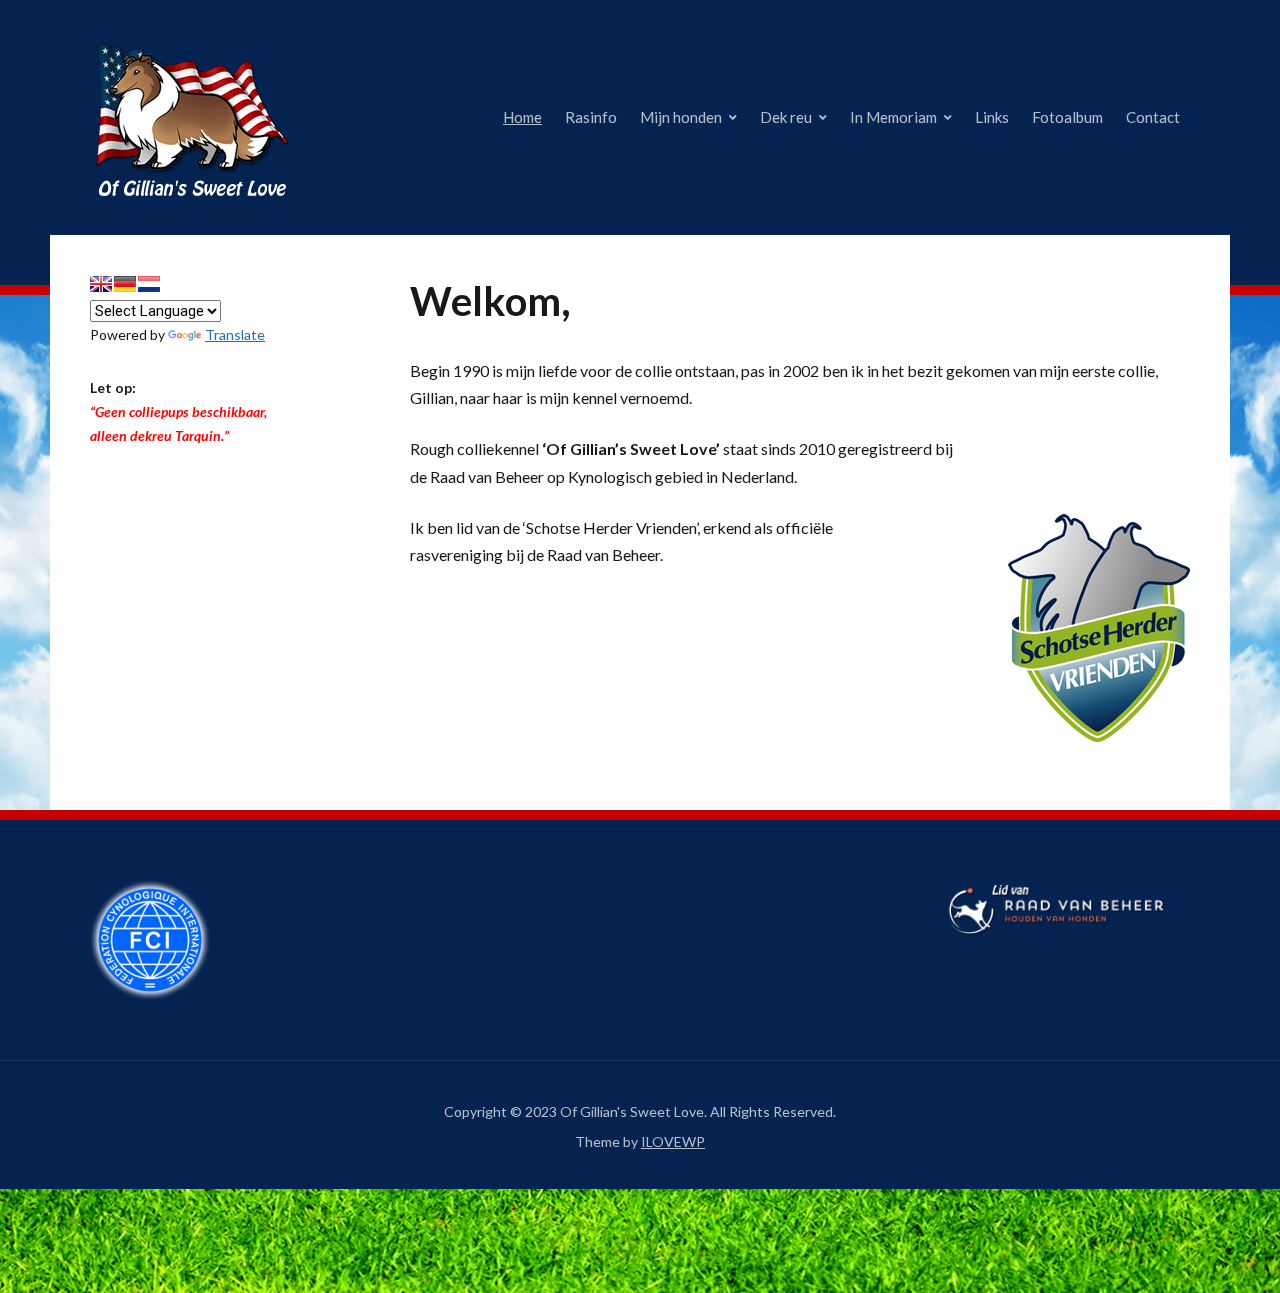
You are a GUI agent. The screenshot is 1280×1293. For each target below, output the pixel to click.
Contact (1153, 117)
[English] (101, 284)
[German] (125, 284)
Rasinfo (591, 117)
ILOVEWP (673, 1141)
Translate (235, 334)
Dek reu (786, 117)
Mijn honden (681, 117)
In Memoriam (893, 117)
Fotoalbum (1067, 117)
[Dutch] (149, 284)
